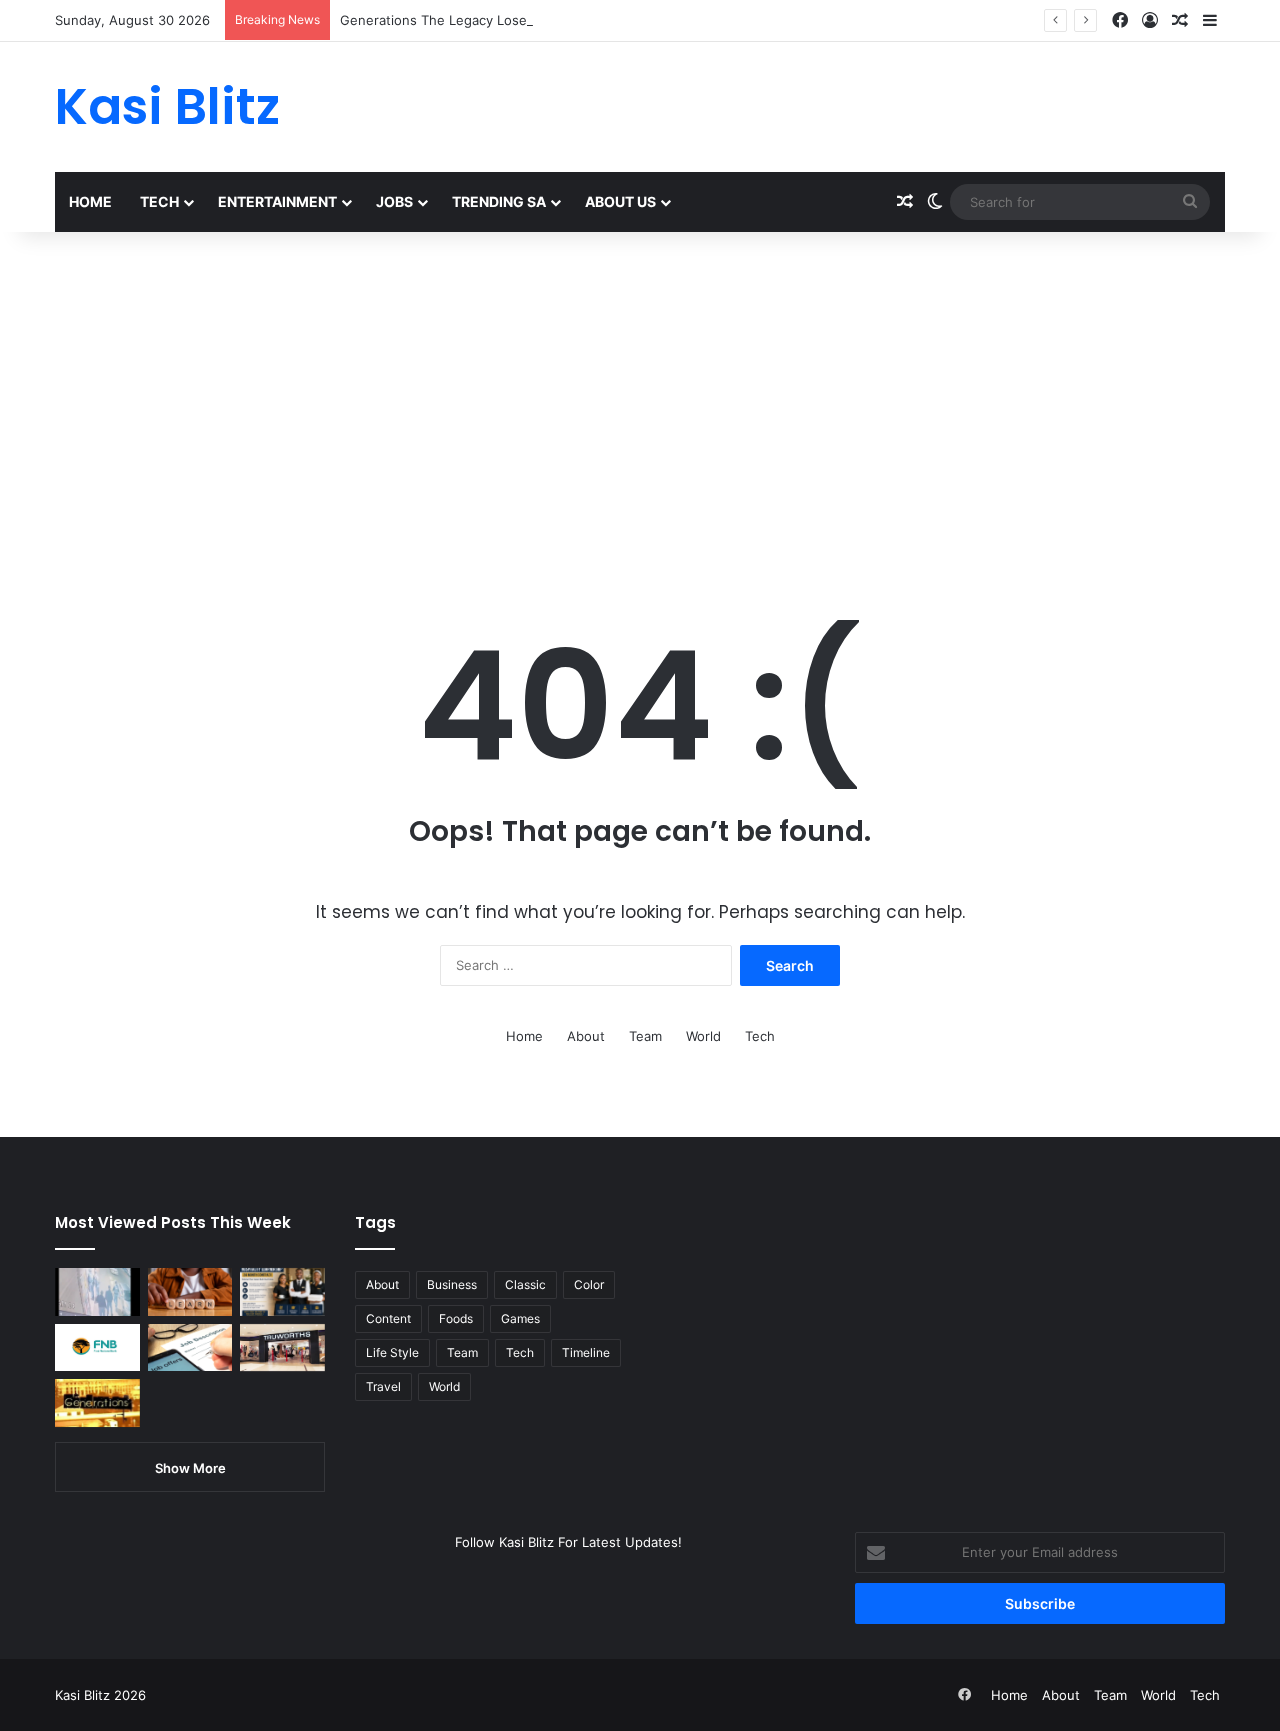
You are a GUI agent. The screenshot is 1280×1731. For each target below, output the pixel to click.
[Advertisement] (640, 402)
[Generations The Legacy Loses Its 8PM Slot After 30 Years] (97, 1403)
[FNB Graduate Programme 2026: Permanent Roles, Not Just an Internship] (97, 1348)
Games (520, 1318)
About (586, 1036)
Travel (383, 1386)
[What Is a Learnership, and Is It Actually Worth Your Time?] (190, 1292)
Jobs (394, 201)
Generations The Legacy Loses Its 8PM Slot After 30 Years (524, 20)
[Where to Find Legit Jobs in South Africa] (190, 1348)
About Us (620, 201)
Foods (456, 1318)
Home (90, 201)
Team (645, 1036)
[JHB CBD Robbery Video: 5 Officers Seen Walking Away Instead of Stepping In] (97, 1292)
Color (589, 1284)
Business (452, 1284)
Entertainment (277, 201)
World (703, 1036)
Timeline (586, 1352)
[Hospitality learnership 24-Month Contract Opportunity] (282, 1292)
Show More (190, 1468)
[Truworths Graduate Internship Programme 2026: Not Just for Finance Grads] (282, 1348)
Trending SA (499, 201)
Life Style (392, 1352)
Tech (159, 201)
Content (388, 1318)
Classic (525, 1284)
